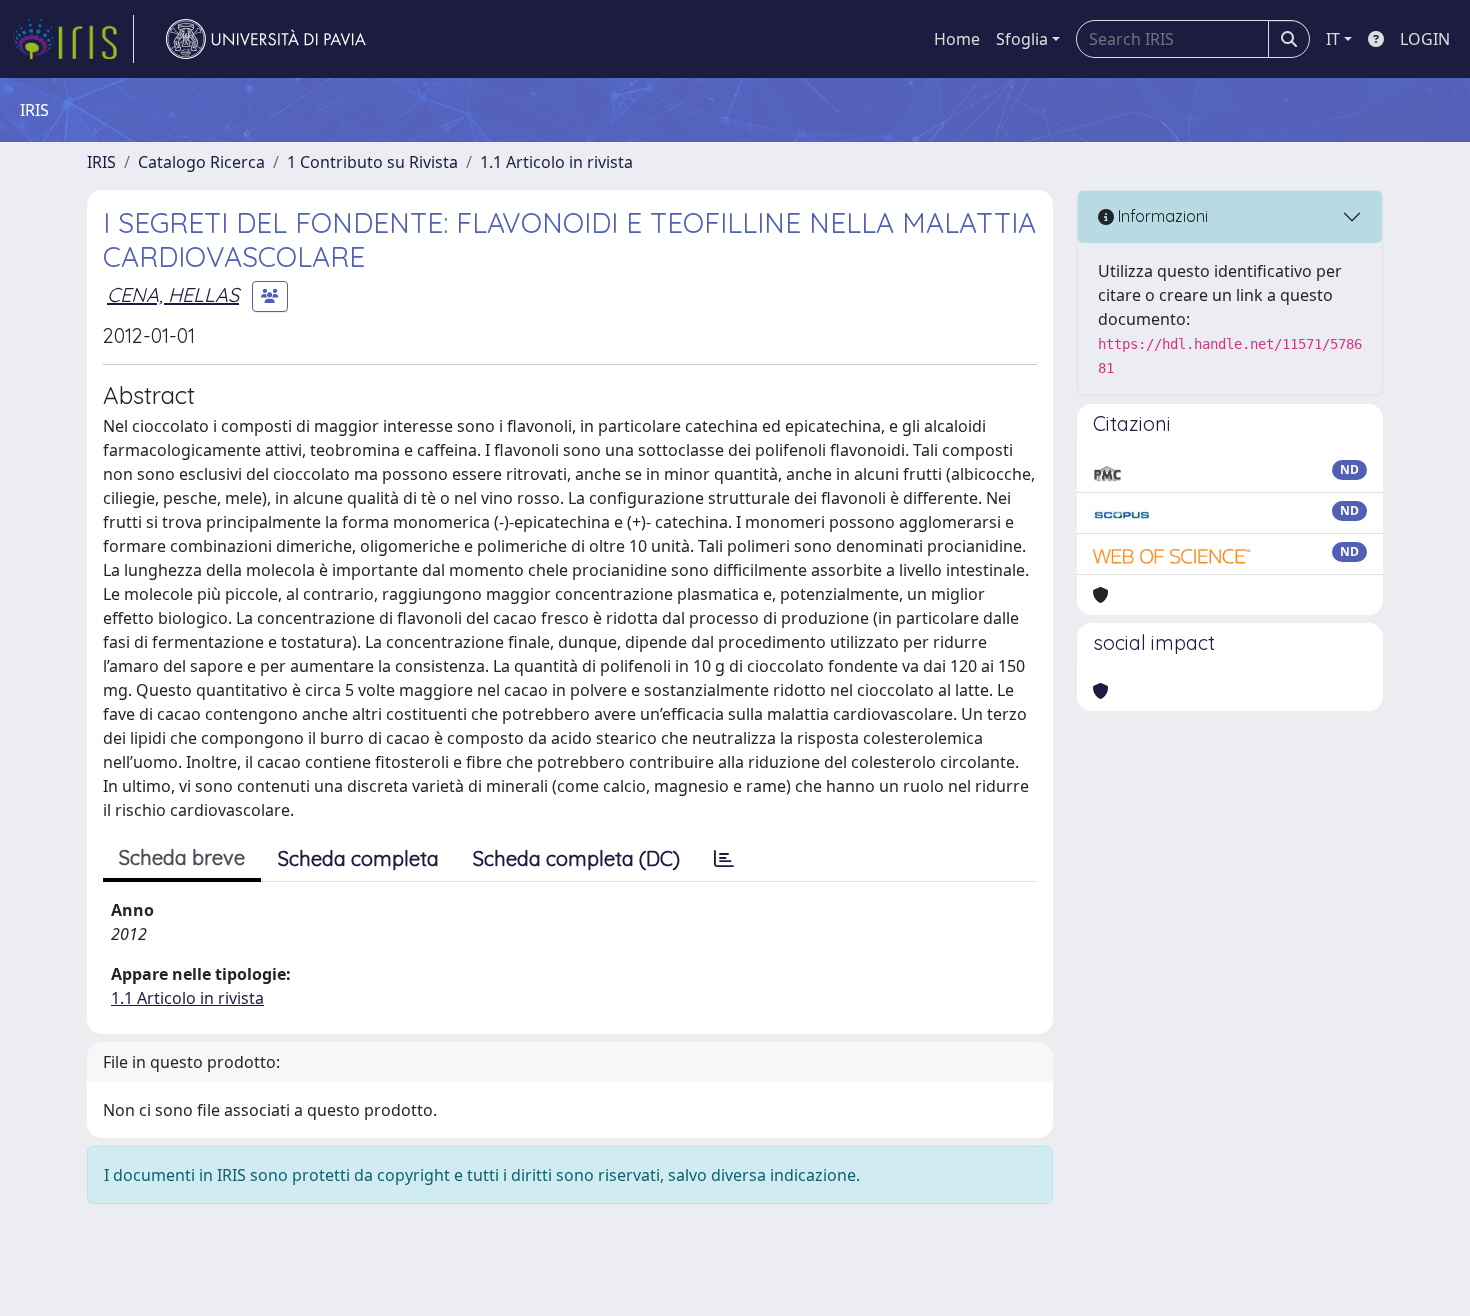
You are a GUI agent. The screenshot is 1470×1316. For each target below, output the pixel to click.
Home (957, 39)
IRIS (101, 162)
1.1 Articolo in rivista (556, 162)
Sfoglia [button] (1022, 39)
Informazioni (1161, 216)
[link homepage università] (266, 39)
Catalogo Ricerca (201, 162)
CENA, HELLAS (173, 294)
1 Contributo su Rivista (372, 162)
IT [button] (1333, 39)
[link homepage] (73, 39)
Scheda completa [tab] (358, 858)
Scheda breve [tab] (182, 857)
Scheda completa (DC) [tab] (576, 858)
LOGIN (1425, 39)
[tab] (724, 859)
